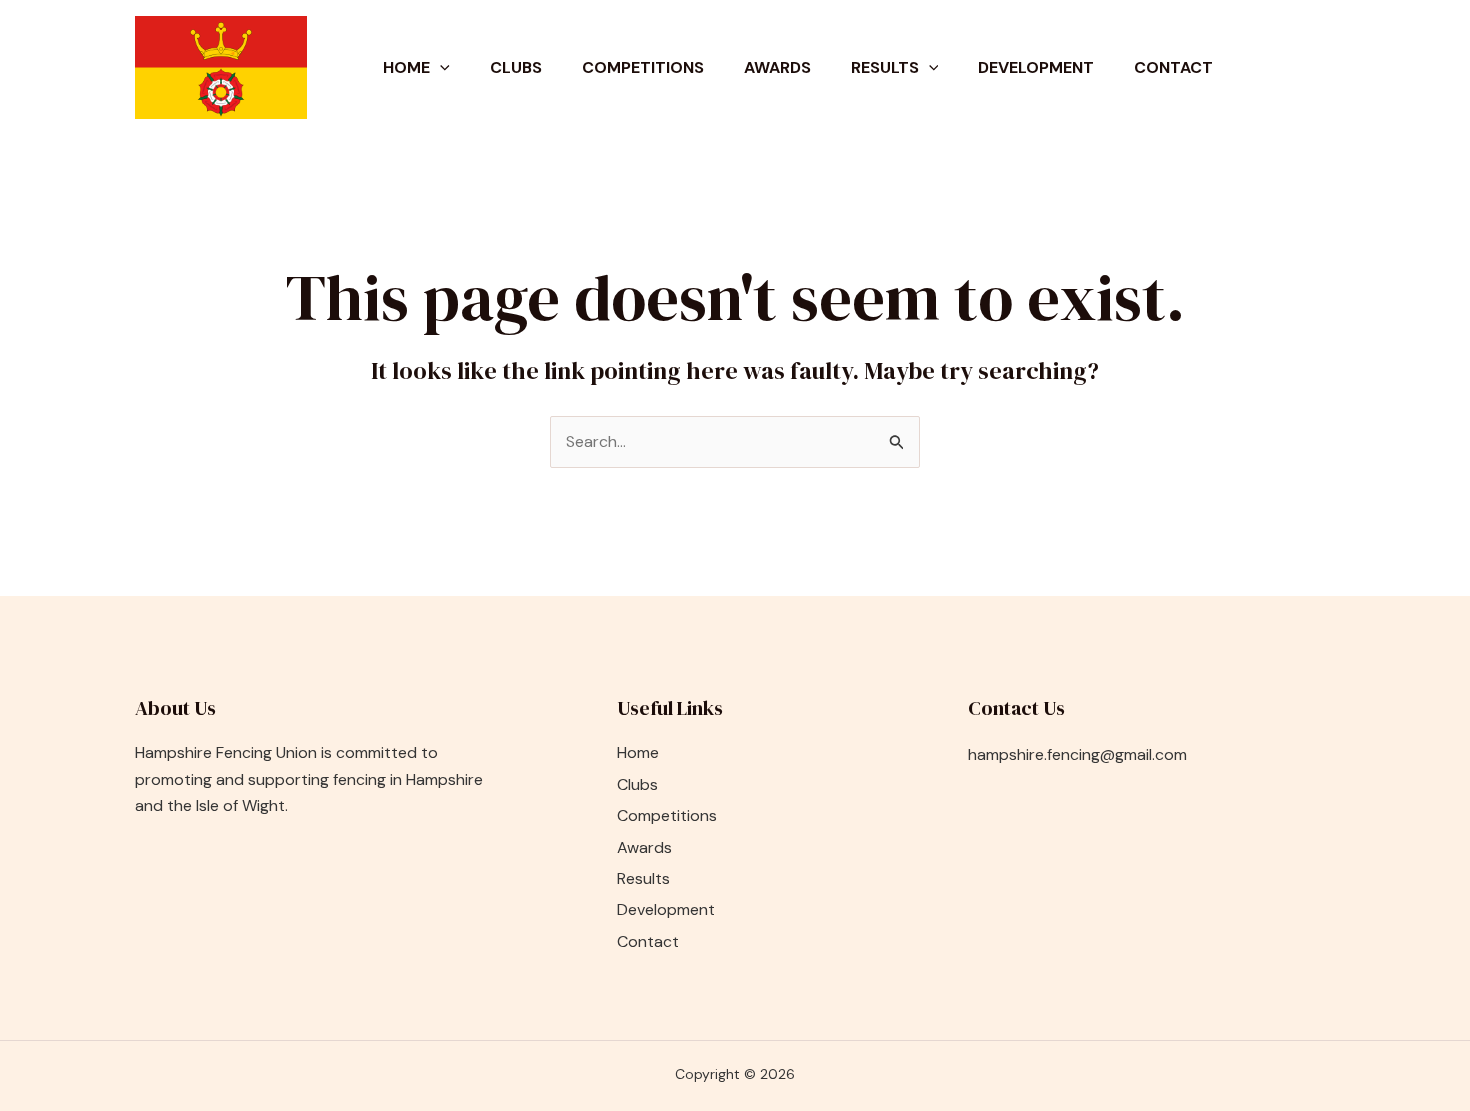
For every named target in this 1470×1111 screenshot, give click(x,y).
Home (406, 67)
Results (885, 67)
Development (1036, 67)
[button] (440, 68)
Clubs (516, 67)
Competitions (643, 67)
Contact (1173, 67)
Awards (777, 67)
